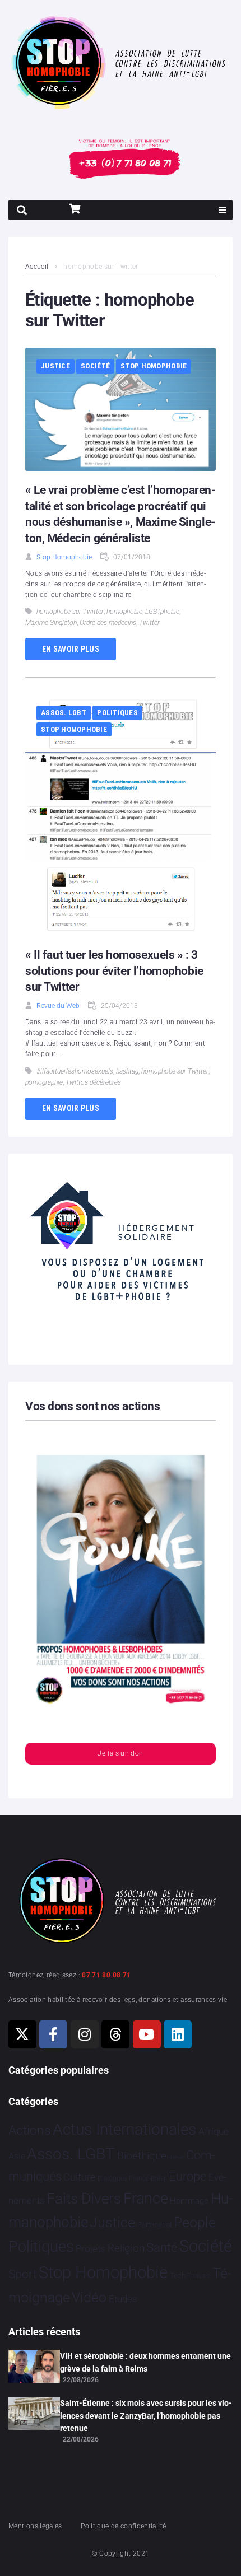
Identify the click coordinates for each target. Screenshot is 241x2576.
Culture (79, 2177)
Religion (126, 2248)
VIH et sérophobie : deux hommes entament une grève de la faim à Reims (145, 2362)
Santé (162, 2247)
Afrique (214, 2131)
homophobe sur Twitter (70, 612)
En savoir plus (71, 649)
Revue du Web (58, 1006)
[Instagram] (85, 2034)
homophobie (124, 612)
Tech (178, 2276)
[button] (223, 210)
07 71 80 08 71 (106, 1975)
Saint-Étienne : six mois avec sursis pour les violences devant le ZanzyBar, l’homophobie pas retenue (146, 2416)
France (146, 2199)
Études (123, 2299)
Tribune (199, 2276)
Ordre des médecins (108, 623)
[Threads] (115, 2034)
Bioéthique (142, 2156)
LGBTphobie (162, 612)
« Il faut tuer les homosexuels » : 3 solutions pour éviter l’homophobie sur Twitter (114, 971)
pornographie (44, 1082)
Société (95, 366)
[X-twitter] (22, 2034)
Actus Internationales (124, 2129)
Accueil (37, 267)
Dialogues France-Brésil (132, 2178)
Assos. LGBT (64, 713)
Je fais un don (120, 1753)
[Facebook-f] (53, 2034)
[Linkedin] (178, 2034)
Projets (91, 2249)
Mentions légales (35, 2526)
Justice (55, 366)
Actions (30, 2131)
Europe (187, 2176)
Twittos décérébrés (93, 1082)
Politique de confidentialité (123, 2526)
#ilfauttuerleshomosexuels (75, 1071)
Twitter (149, 623)
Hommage (189, 2201)
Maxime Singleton (51, 623)
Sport (23, 2274)
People (195, 2222)
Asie (17, 2156)
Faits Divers (84, 2199)
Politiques (117, 713)
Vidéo (89, 2297)
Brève (176, 2157)
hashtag (127, 1071)
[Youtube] (147, 2034)
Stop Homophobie (154, 366)
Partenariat (155, 2225)
